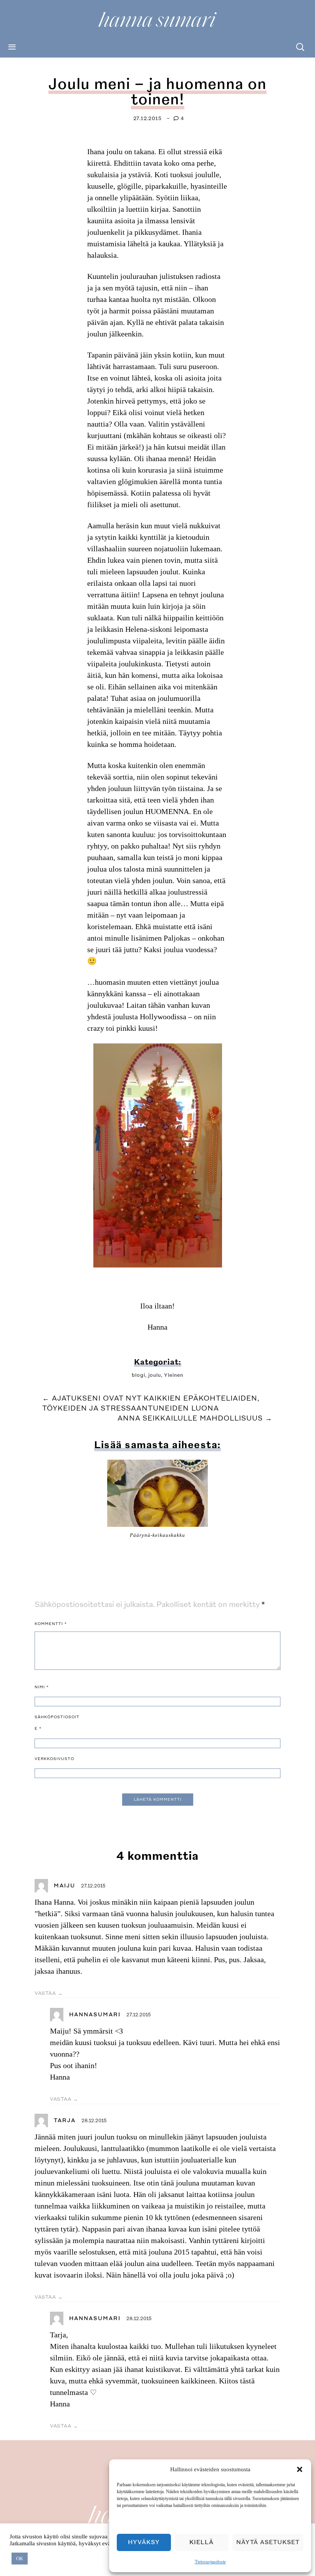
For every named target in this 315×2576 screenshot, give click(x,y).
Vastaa (45, 1993)
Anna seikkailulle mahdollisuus (195, 1418)
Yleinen (174, 1375)
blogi (138, 1375)
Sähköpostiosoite (57, 1723)
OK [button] (20, 2559)
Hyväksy (144, 2542)
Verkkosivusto (54, 1759)
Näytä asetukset (268, 2542)
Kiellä (201, 2542)
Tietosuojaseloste (210, 2562)
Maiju (65, 1886)
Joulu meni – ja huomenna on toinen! (157, 92)
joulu (155, 1375)
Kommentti (51, 1624)
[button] (300, 2469)
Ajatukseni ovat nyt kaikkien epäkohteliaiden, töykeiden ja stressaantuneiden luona (151, 1403)
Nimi (42, 1687)
